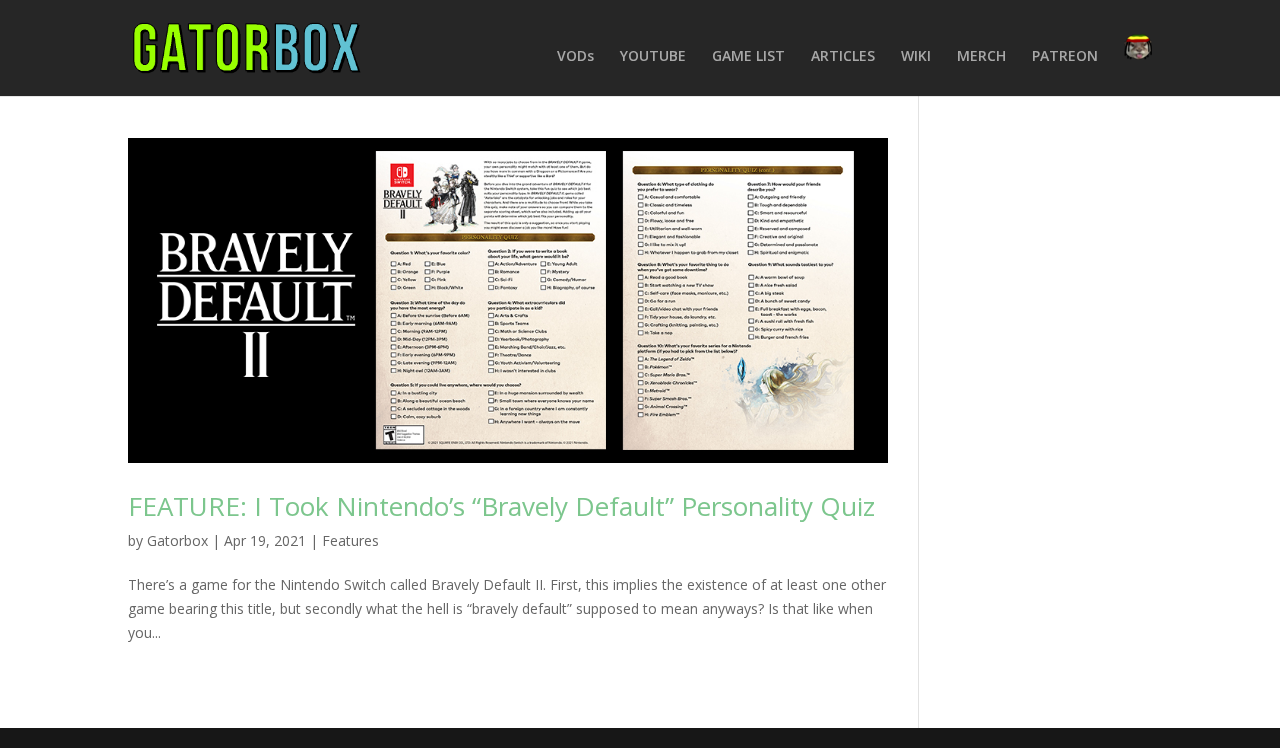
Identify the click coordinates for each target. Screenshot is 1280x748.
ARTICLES (843, 57)
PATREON (1065, 57)
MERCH (981, 57)
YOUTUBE (653, 57)
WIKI (916, 57)
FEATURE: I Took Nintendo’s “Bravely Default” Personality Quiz (501, 506)
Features (350, 540)
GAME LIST (748, 57)
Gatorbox (177, 540)
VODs (575, 57)
